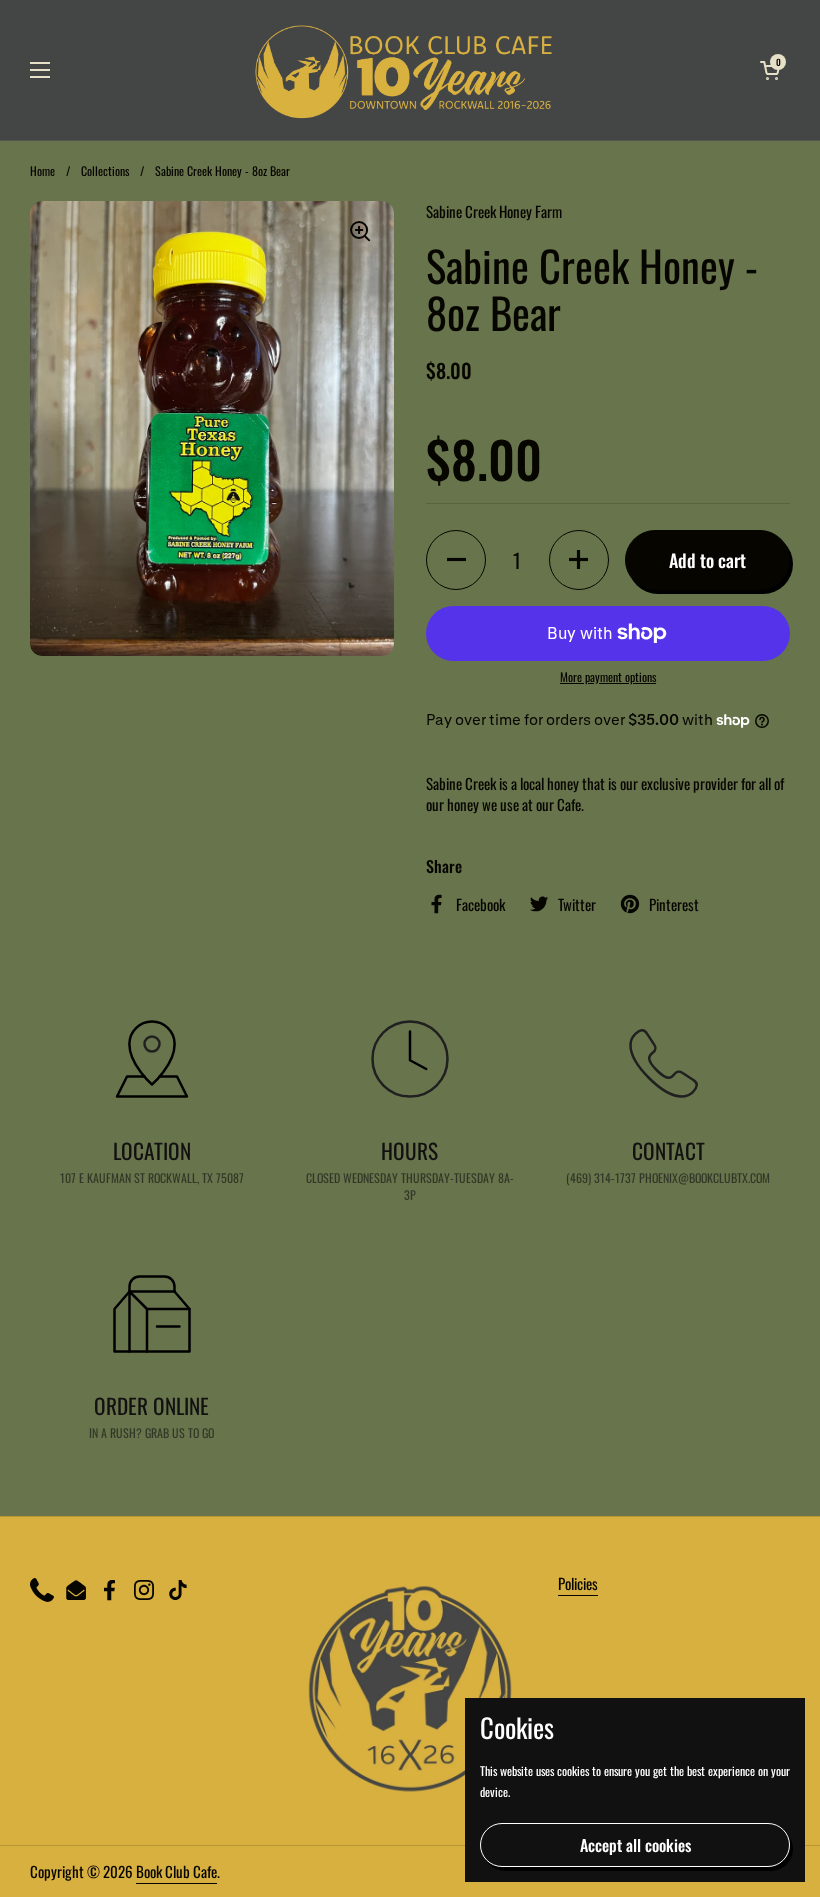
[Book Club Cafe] (405, 70)
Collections (105, 170)
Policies (578, 1583)
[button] (770, 70)
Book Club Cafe (176, 1871)
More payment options (608, 677)
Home (42, 170)
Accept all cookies (635, 1845)
